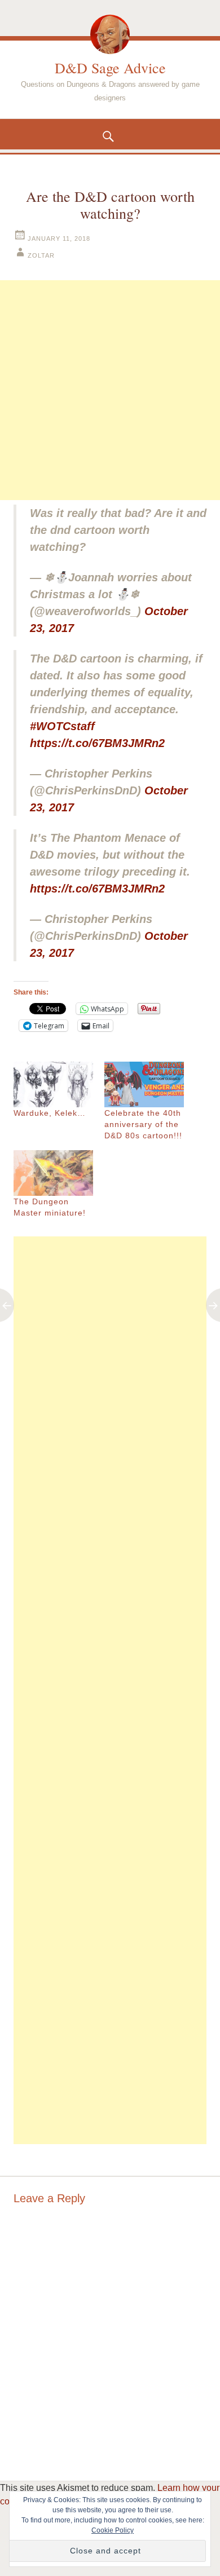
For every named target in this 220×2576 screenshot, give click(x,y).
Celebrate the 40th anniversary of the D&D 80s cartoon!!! (143, 1124)
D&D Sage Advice (110, 68)
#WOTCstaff (62, 726)
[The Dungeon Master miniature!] (53, 1173)
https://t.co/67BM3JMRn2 (97, 743)
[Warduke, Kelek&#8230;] (53, 1084)
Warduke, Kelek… (50, 1113)
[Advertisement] (110, 390)
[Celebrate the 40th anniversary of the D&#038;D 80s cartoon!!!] (144, 1084)
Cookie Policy (113, 2530)
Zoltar (41, 255)
